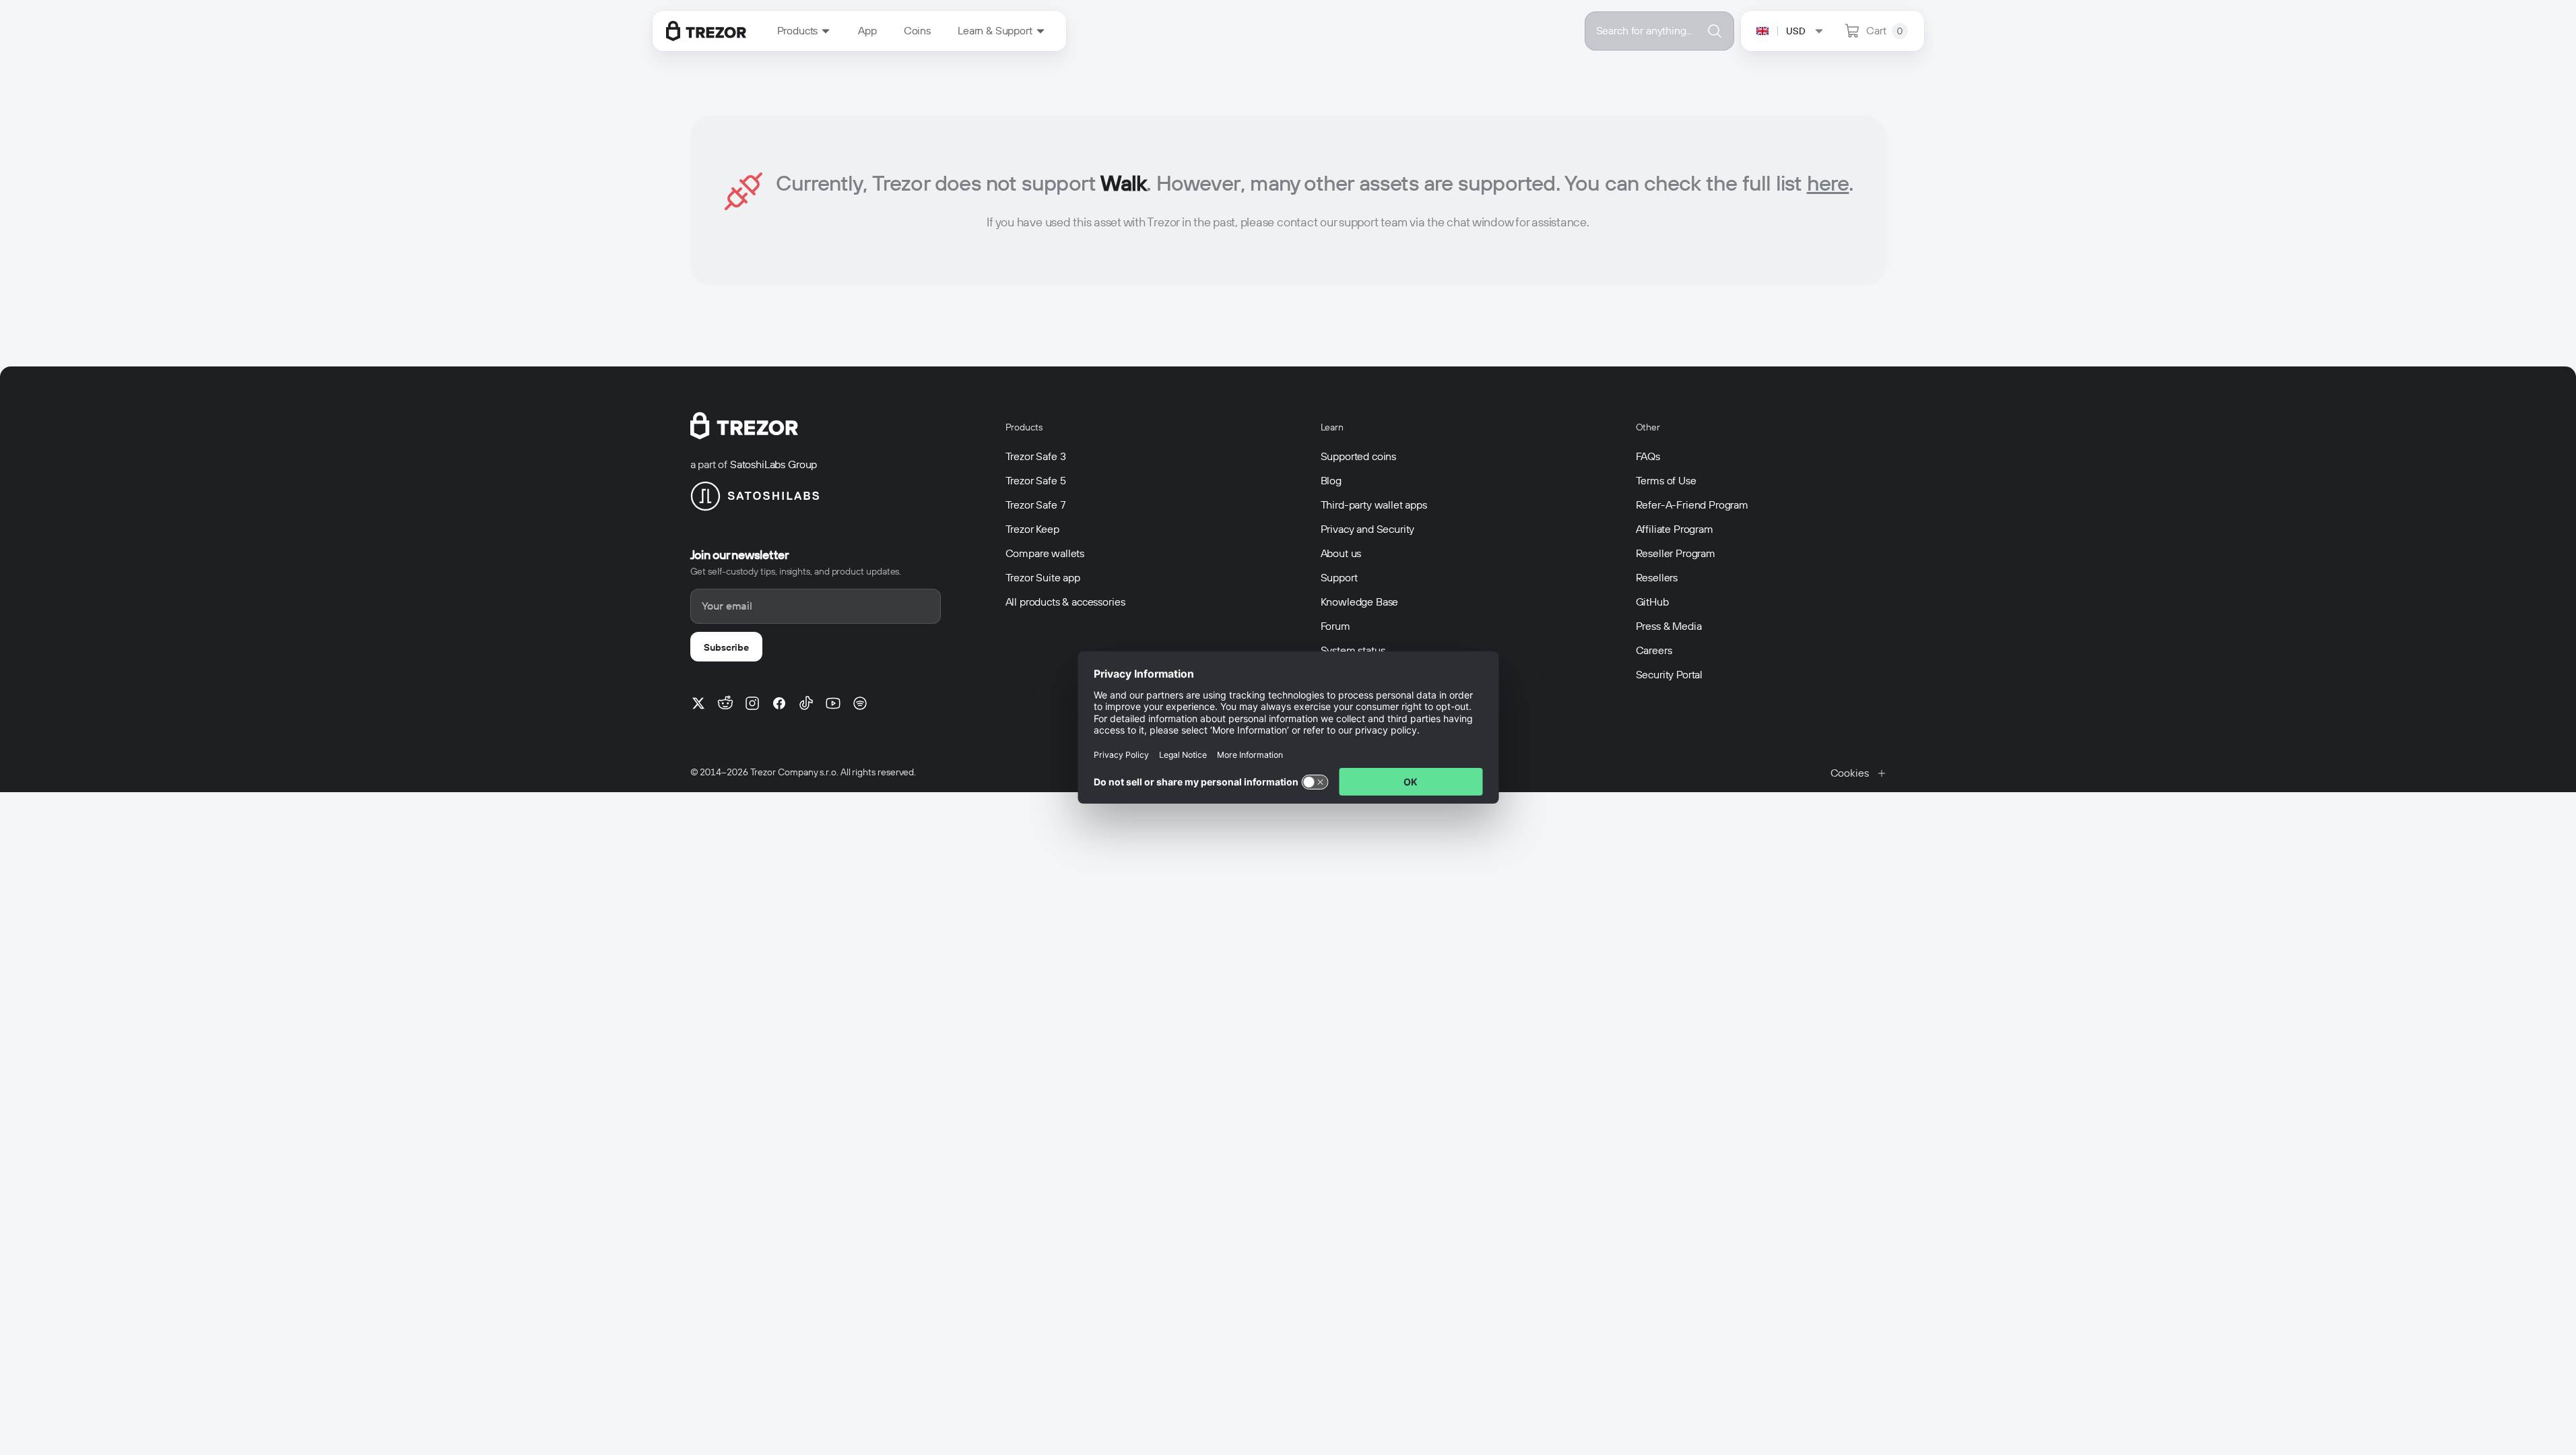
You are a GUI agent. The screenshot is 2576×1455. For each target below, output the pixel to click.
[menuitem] (804, 31)
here (1828, 183)
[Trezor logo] (706, 31)
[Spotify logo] (860, 703)
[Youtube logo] (833, 703)
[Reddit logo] (725, 703)
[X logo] (698, 703)
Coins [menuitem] (917, 31)
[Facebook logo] (779, 703)
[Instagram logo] (752, 703)
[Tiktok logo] (806, 703)
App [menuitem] (867, 31)
